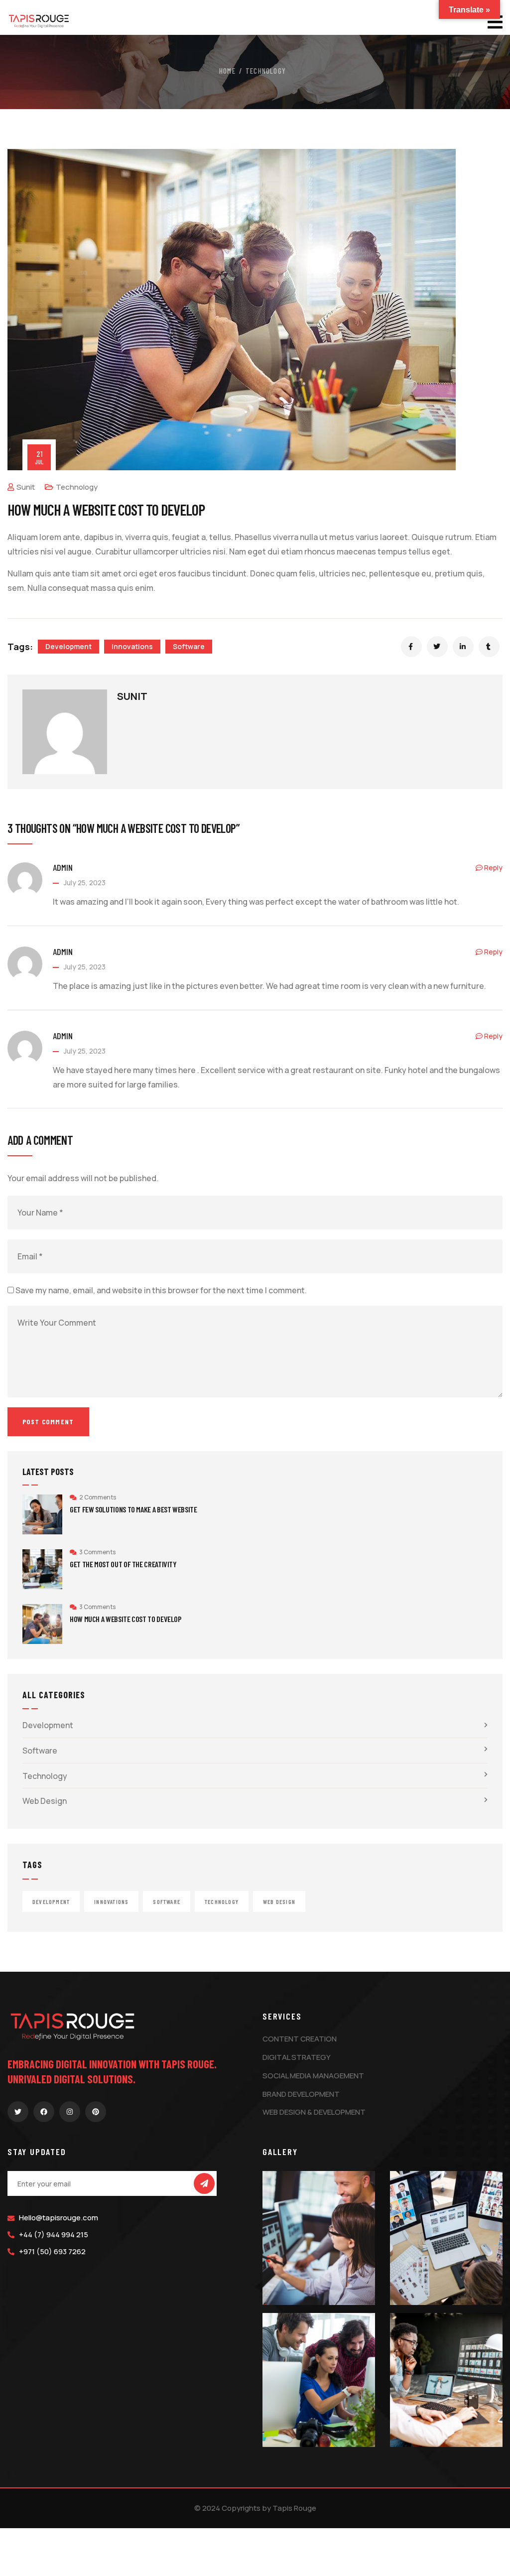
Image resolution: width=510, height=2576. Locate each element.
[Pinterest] (96, 2112)
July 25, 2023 (85, 882)
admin (63, 867)
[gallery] (319, 2238)
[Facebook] (44, 2112)
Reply (493, 868)
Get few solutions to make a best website (133, 1509)
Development (68, 646)
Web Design (45, 1801)
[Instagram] (70, 2112)
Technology (266, 71)
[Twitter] (18, 2112)
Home (227, 71)
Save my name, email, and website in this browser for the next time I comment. (161, 1290)
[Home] (39, 19)
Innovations (132, 646)
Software (189, 646)
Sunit (26, 487)
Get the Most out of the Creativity (123, 1564)
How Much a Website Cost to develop (126, 1619)
